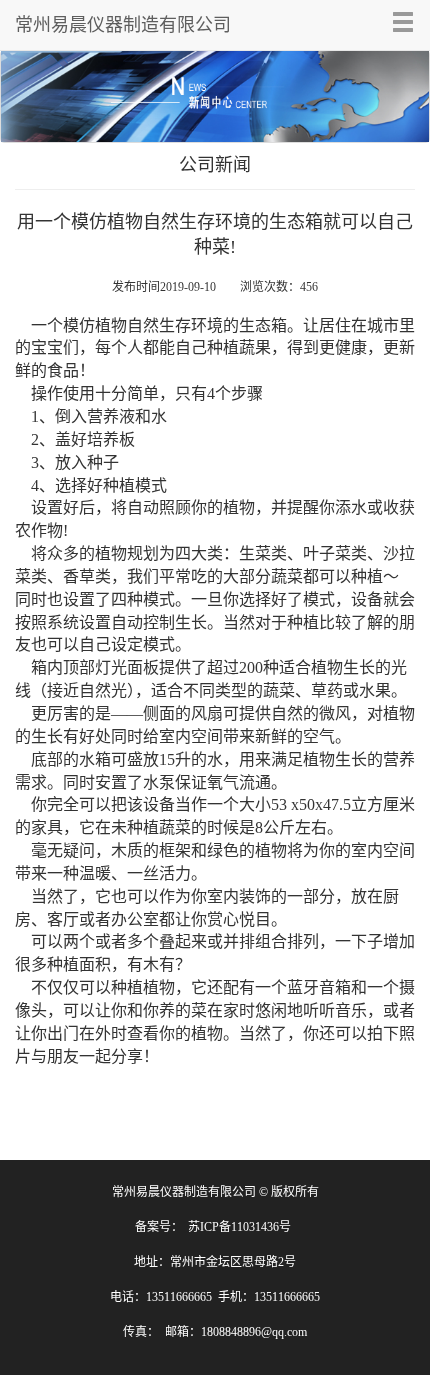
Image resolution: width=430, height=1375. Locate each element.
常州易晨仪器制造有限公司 (123, 25)
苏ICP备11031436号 (239, 1227)
